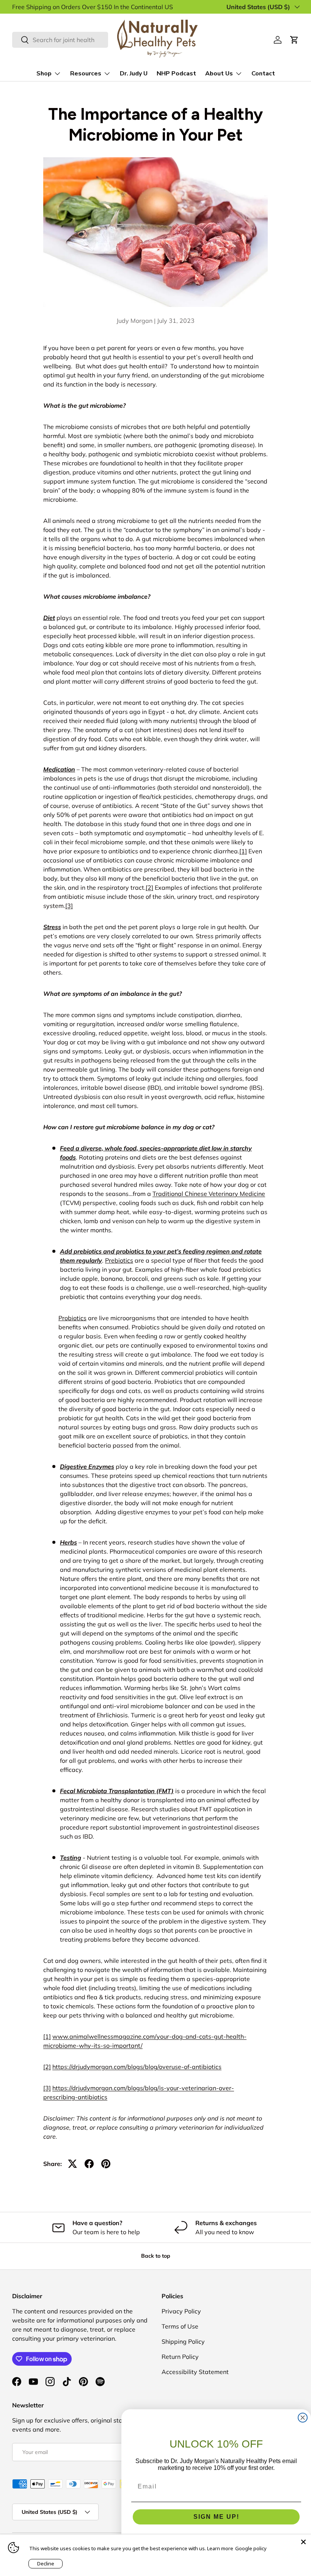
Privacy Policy (181, 2311)
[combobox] (60, 40)
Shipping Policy (183, 2341)
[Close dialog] (303, 2418)
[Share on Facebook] (89, 2164)
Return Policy (180, 2357)
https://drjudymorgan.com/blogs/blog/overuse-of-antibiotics (137, 2067)
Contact (263, 74)
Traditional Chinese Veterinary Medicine (209, 1194)
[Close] (303, 2542)
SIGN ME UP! (216, 2517)
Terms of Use (180, 2326)
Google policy (251, 2548)
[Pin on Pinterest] (106, 2164)
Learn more (220, 2548)
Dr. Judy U (134, 74)
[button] (294, 40)
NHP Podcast (176, 74)
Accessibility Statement (195, 2372)
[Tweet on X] (72, 2164)
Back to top (156, 2256)
